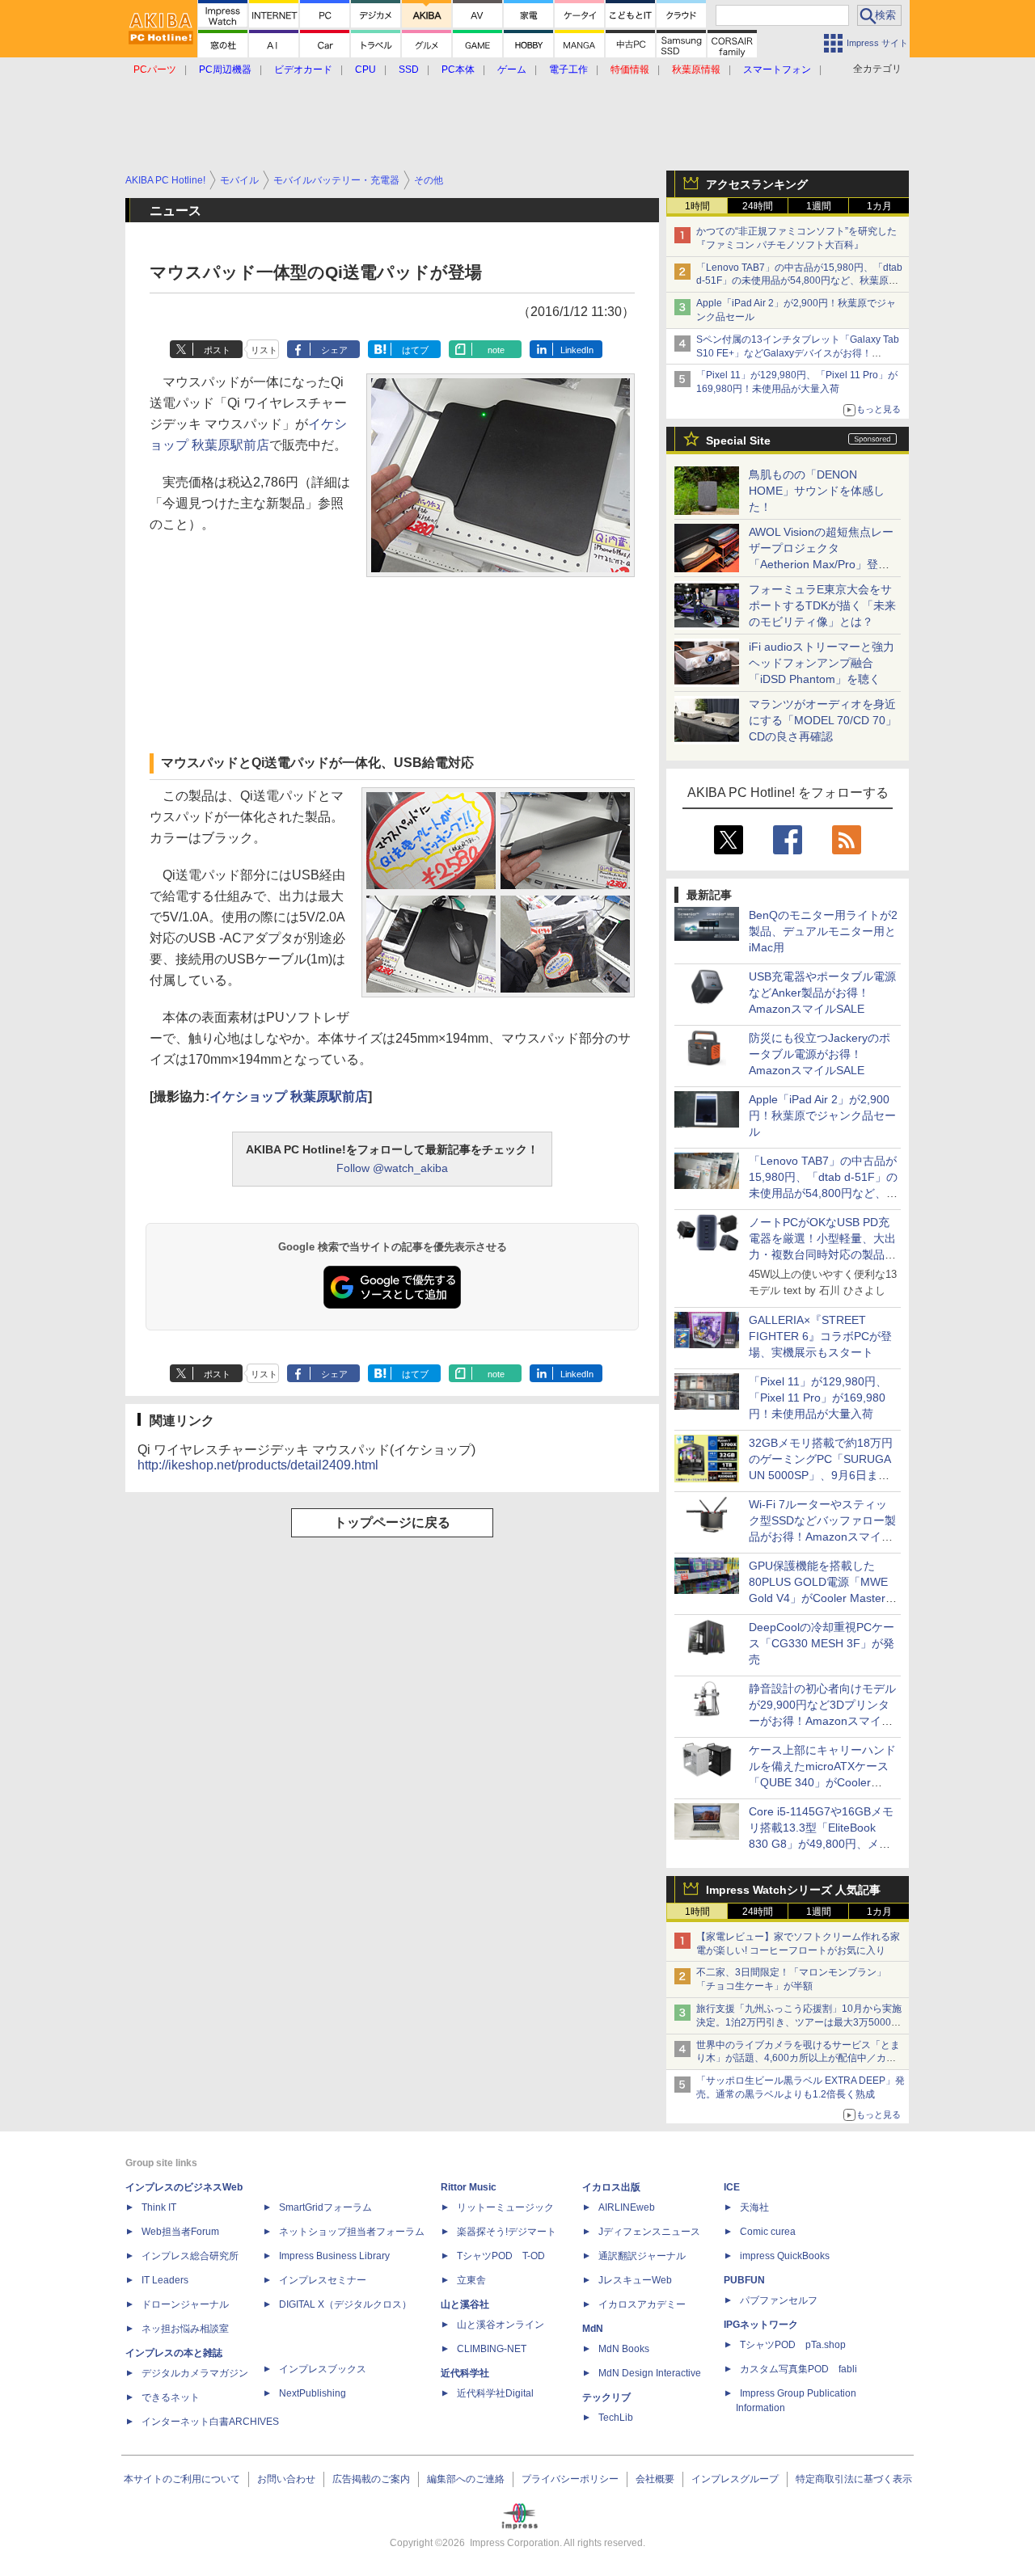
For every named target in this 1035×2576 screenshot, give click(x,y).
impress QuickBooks (785, 2256)
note (496, 350)
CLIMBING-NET (492, 2349)
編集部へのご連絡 (466, 2479)
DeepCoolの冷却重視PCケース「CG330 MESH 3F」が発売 (822, 1643)
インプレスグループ (735, 2479)
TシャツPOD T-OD (501, 2256)
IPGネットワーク (761, 2325)
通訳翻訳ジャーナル (642, 2256)
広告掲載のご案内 (371, 2479)
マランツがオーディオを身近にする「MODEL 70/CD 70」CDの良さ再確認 (823, 720)
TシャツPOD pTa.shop (793, 2345)
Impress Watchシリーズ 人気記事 (793, 1890)
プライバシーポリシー (570, 2479)
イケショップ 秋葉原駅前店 (289, 1096)
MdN (593, 2329)
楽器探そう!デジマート (507, 2232)
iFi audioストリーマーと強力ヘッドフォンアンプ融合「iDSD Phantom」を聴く (822, 663)
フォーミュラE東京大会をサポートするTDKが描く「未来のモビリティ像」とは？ (822, 605)
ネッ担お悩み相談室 (185, 2329)
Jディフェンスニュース (649, 2232)
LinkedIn (577, 350)
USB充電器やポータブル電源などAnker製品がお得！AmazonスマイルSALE (822, 993)
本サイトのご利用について (182, 2479)
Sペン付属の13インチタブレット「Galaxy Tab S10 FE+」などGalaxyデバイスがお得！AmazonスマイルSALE (798, 353)
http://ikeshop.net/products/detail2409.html (258, 1465)
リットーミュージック (505, 2207)
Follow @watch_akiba (392, 1168)
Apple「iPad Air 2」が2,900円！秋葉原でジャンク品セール (822, 1115)
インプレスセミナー (323, 2280)
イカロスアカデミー (642, 2304)
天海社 (754, 2207)
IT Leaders (165, 2280)
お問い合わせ (286, 2479)
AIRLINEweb (627, 2207)
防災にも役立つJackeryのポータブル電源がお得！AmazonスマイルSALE (820, 1054)
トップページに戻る (392, 1522)
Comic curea (768, 2232)
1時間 (697, 206)
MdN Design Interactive (650, 2373)
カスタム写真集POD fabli (798, 2369)
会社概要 (655, 2479)
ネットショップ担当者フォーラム (352, 2232)
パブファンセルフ (779, 2300)
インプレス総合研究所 (190, 2256)
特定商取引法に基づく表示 (854, 2479)
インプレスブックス (323, 2369)
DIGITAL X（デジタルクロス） (345, 2304)
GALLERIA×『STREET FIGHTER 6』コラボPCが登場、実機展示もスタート (820, 1336)
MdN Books (624, 2349)
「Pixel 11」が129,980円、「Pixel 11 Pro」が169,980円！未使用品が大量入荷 (818, 1398)
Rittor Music (469, 2187)
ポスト (217, 350)
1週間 (819, 206)
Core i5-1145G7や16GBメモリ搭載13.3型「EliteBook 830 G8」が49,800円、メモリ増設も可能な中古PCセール (821, 1844)
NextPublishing (313, 2393)
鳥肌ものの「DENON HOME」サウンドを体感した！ (817, 491)
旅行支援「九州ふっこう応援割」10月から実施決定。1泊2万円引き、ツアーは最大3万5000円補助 (799, 2022)
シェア (334, 350)
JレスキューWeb (635, 2280)
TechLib (616, 2418)
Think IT (159, 2207)
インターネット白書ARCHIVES (210, 2422)
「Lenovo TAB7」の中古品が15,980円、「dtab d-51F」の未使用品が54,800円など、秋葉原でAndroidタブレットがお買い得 (799, 281)
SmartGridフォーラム (325, 2207)
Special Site (738, 441)
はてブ (415, 350)
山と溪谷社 (465, 2304)
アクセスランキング (757, 184)
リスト (264, 350)
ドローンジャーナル (185, 2304)
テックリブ (606, 2397)
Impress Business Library (334, 2256)
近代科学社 (465, 2373)
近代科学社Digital (495, 2393)
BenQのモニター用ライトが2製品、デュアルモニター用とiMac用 (823, 931)
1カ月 (879, 206)
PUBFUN (744, 2280)
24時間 (758, 206)
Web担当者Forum (180, 2232)
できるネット (171, 2397)
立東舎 (471, 2280)
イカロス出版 (611, 2187)
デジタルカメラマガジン (195, 2373)
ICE (732, 2187)
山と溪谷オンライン (501, 2325)
